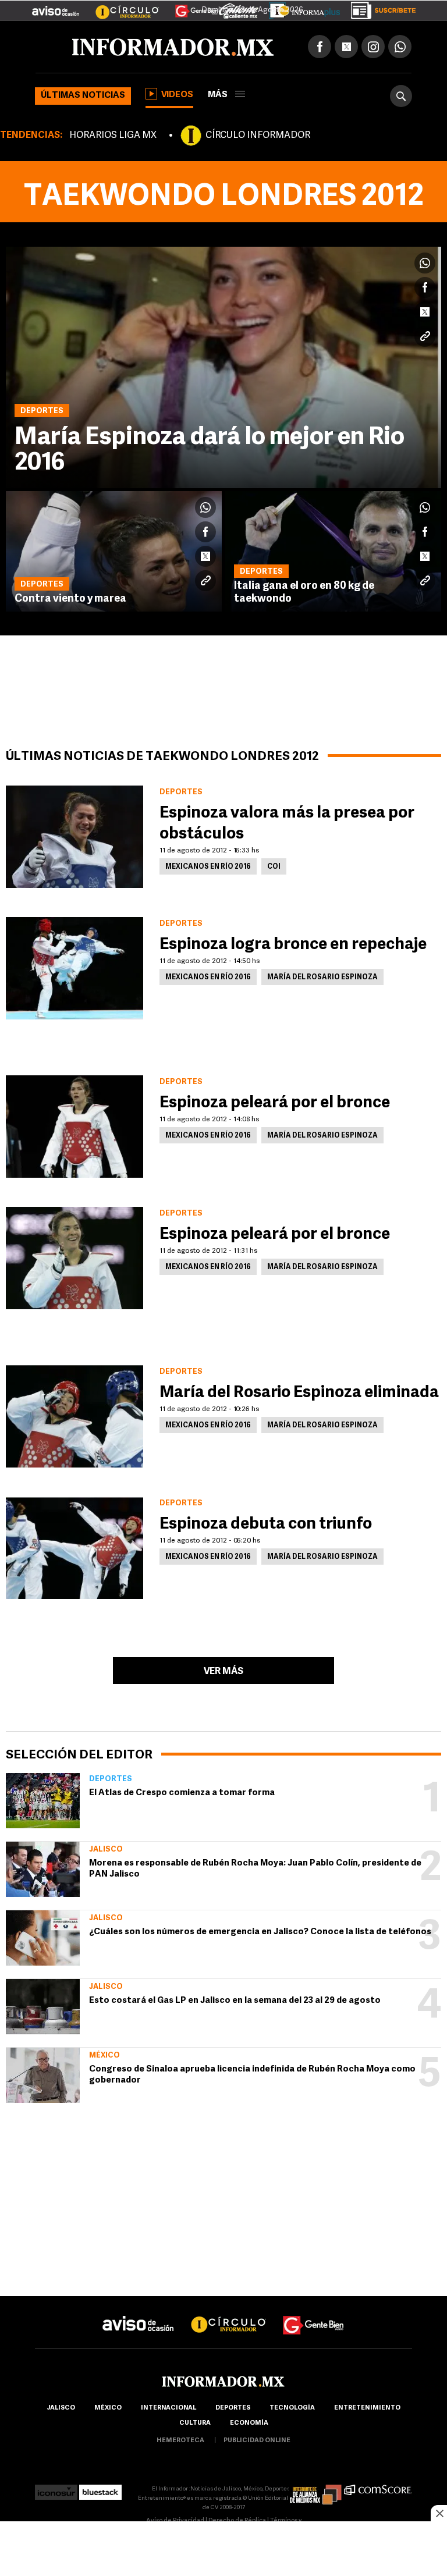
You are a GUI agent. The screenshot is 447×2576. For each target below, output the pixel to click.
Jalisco (106, 1850)
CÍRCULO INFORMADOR (258, 136)
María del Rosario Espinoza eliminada (299, 1393)
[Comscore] (378, 2489)
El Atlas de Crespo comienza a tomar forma (182, 1793)
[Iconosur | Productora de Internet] (56, 2489)
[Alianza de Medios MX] (315, 2489)
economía (249, 2423)
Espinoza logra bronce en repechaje (293, 945)
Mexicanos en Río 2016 (208, 867)
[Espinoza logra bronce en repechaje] (74, 968)
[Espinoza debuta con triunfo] (74, 1548)
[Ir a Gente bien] (314, 2314)
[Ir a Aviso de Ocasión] (138, 2314)
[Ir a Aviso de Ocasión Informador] (56, 6)
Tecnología (292, 2408)
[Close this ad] (439, 2513)
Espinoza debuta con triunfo (266, 1525)
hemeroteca (180, 2441)
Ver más (223, 1672)
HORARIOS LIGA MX (113, 136)
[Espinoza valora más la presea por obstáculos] (74, 837)
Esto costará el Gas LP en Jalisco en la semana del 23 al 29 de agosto (235, 2001)
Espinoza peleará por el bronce (275, 1103)
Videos (177, 95)
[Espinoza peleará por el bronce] (74, 1127)
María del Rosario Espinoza (322, 978)
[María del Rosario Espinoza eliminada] (74, 1416)
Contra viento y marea (70, 599)
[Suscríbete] (379, 8)
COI (274, 867)
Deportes (111, 1779)
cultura (195, 2423)
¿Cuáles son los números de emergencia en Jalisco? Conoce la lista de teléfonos (260, 1932)
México (104, 2056)
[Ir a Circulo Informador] (120, 6)
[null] (43, 1801)
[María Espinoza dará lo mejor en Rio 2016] (223, 367)
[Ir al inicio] (173, 47)
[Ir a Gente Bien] (189, 6)
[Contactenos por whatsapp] (400, 47)
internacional (168, 2408)
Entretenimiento (367, 2408)
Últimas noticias (83, 96)
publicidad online (257, 2441)
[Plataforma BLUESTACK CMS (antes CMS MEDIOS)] (100, 2489)
